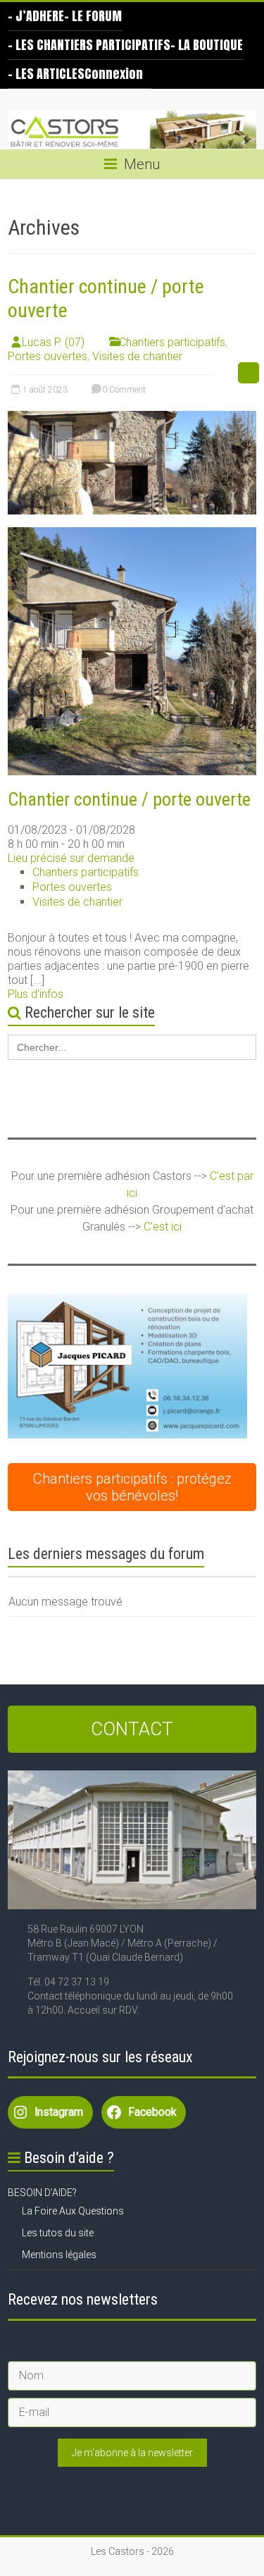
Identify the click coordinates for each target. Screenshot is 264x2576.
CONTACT (132, 1729)
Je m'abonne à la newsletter (132, 2453)
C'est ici (163, 1227)
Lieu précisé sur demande (71, 858)
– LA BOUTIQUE (207, 45)
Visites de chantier (137, 356)
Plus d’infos (36, 994)
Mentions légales (59, 2255)
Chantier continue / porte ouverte (129, 799)
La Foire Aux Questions (73, 2211)
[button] (127, 1366)
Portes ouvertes (48, 356)
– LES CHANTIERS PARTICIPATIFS (89, 45)
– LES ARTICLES (46, 74)
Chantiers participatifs (172, 342)
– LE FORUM (93, 16)
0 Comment (123, 390)
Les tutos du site (58, 2233)
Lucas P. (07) (53, 342)
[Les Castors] (132, 130)
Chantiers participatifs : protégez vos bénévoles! (132, 1487)
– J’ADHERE (36, 16)
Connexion (114, 74)
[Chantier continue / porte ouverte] (132, 418)
